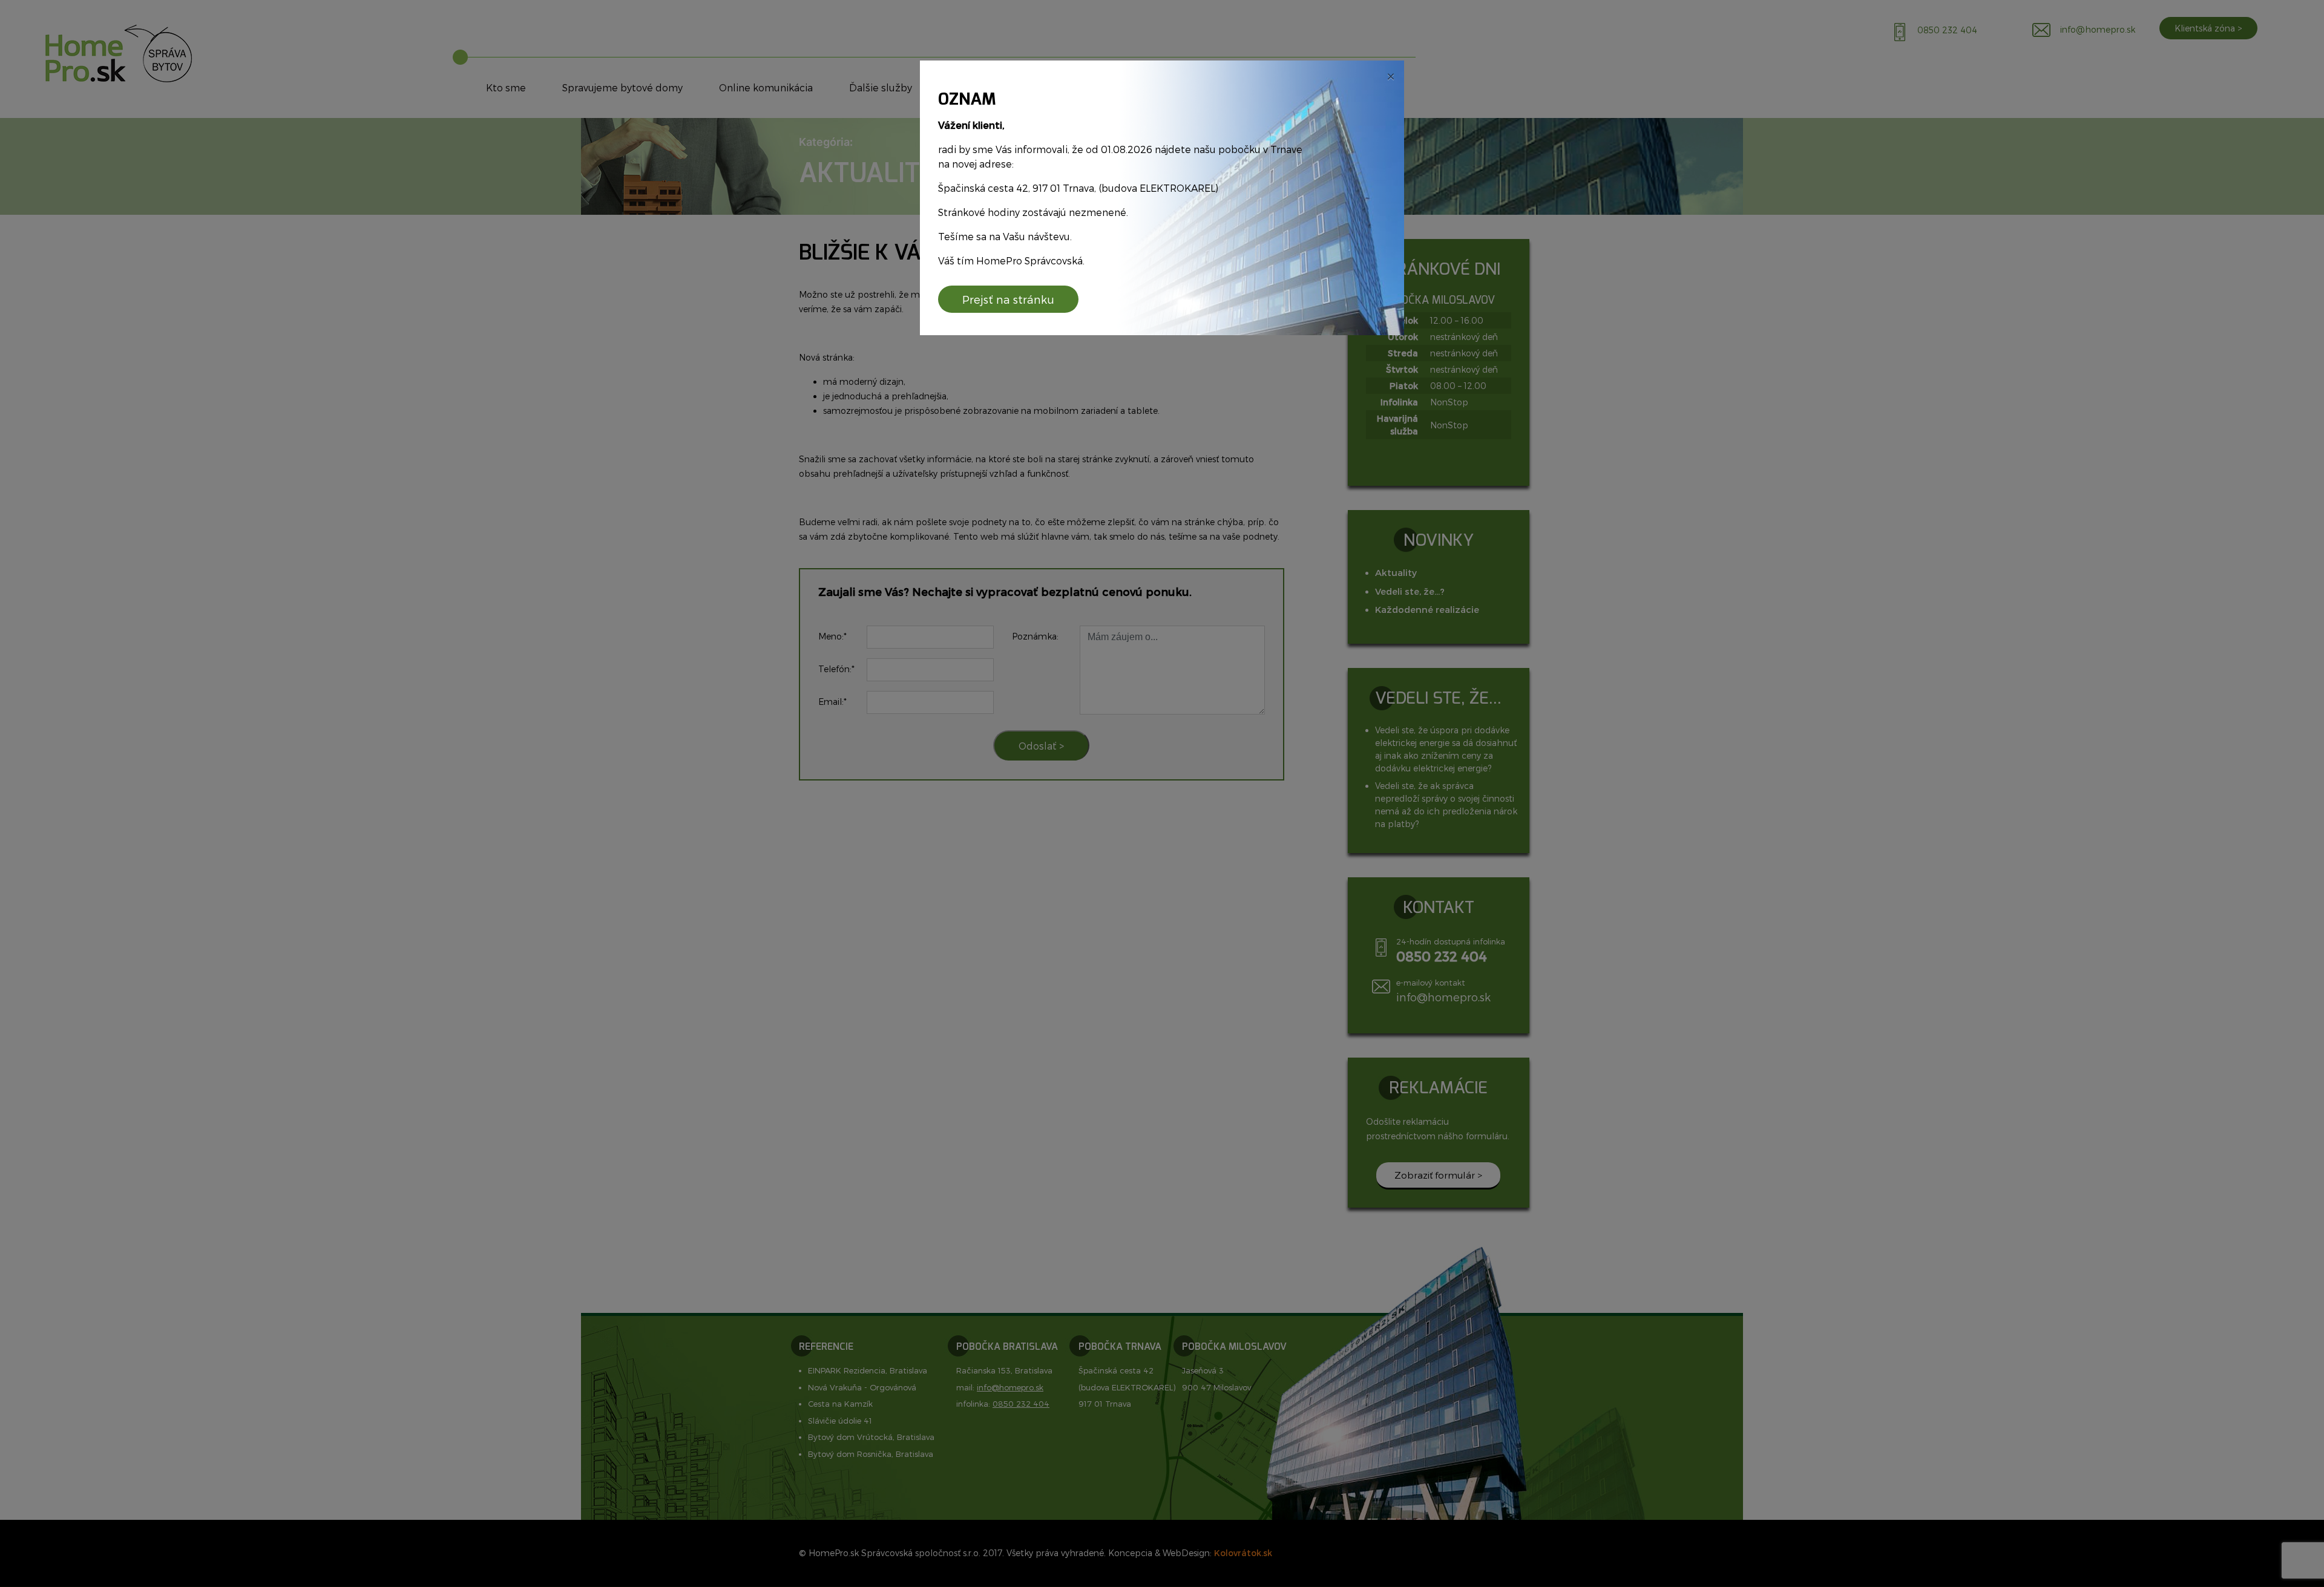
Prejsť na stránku (1008, 299)
